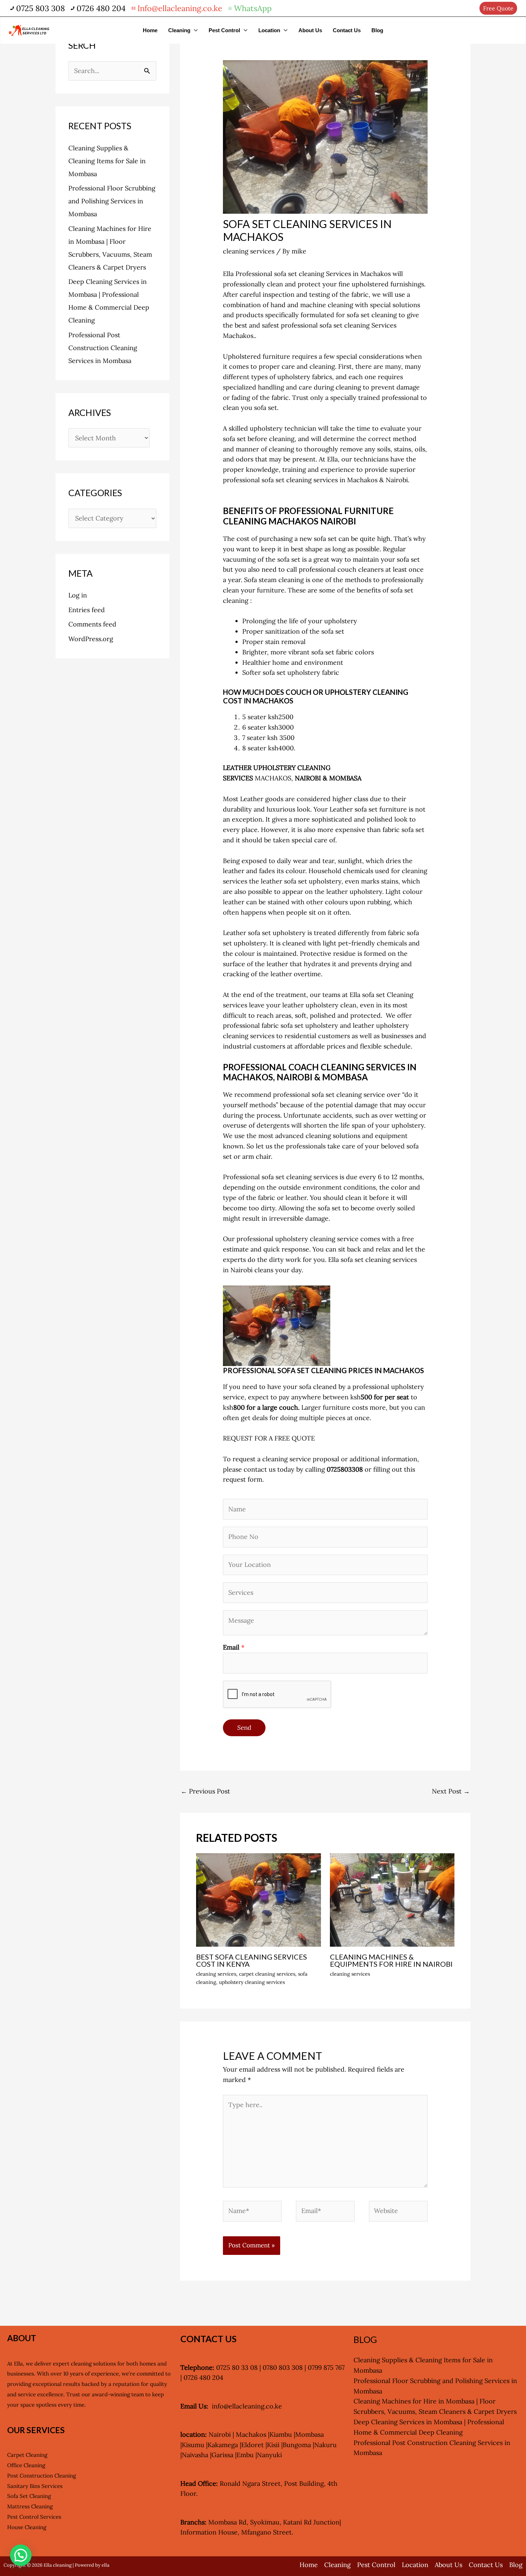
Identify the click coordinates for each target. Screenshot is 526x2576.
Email (234, 1647)
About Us (310, 30)
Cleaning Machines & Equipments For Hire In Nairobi (391, 1960)
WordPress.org (91, 639)
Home (150, 30)
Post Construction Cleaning (42, 2476)
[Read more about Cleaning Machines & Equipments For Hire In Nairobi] (392, 1899)
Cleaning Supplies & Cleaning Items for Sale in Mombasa (107, 161)
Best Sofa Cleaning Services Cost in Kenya (252, 1960)
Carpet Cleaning (27, 2455)
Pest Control (224, 30)
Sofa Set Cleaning (29, 2496)
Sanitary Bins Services (35, 2486)
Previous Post (205, 1791)
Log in (78, 595)
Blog (377, 30)
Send (244, 1728)
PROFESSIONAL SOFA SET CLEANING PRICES (298, 1370)
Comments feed (92, 624)
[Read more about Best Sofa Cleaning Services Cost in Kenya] (259, 1899)
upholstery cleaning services (252, 1982)
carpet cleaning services (267, 1974)
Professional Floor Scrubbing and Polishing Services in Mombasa (112, 201)
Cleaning (179, 30)
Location (269, 30)
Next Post (451, 1791)
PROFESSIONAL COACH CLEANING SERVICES (314, 1067)
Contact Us (347, 30)
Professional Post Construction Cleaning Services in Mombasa (103, 348)
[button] (21, 2555)
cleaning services (249, 251)
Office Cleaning (26, 2465)
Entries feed (87, 610)
